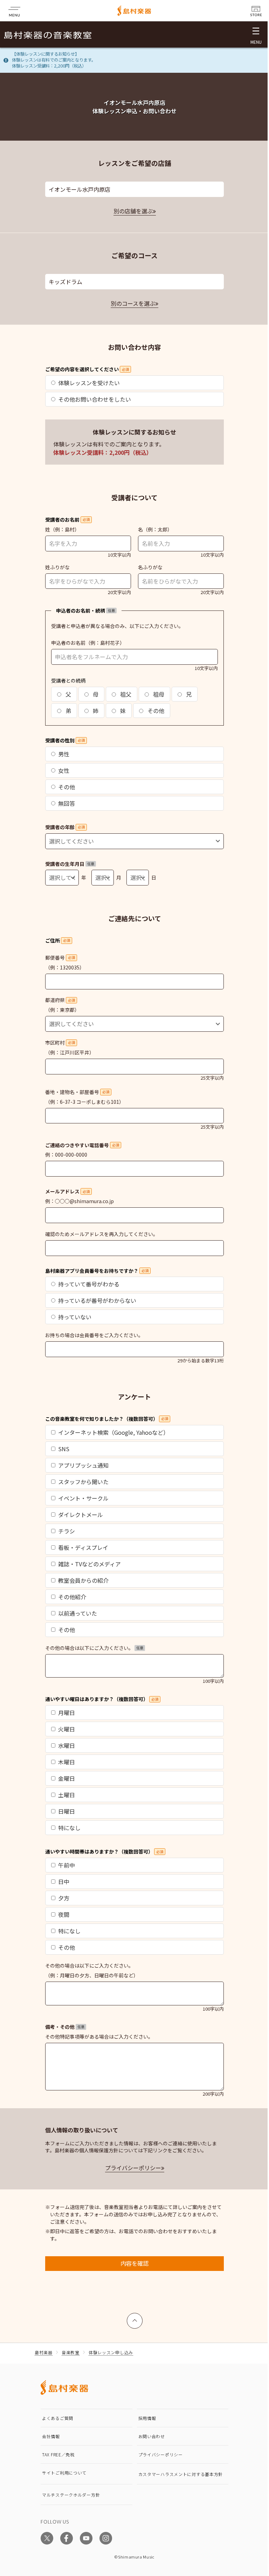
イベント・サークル (83, 1498)
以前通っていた (78, 1613)
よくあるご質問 (58, 2418)
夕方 (64, 1898)
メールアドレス (67, 1191)
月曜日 (67, 1713)
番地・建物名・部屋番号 (77, 1092)
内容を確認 (134, 2263)
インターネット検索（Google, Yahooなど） (113, 1432)
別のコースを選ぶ (133, 303)
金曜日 (67, 1778)
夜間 (64, 1914)
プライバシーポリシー (133, 2168)
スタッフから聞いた (83, 1482)
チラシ (67, 1531)
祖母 (158, 694)
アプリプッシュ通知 (83, 1465)
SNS (64, 1449)
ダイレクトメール (81, 1515)
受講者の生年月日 (70, 864)
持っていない (75, 1317)
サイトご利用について (64, 2473)
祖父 (125, 694)
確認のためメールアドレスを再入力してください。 (102, 1234)
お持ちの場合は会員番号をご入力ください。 (94, 1335)
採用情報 (147, 2418)
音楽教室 (71, 2352)
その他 (155, 711)
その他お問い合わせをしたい (95, 399)
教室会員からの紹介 (83, 1580)
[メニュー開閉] (256, 34)
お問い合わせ (152, 2436)
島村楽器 (44, 2352)
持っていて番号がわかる (89, 1284)
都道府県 (60, 1000)
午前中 (67, 1865)
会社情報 (51, 2436)
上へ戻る (135, 2317)
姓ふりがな (57, 567)
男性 (64, 754)
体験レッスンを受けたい (89, 383)
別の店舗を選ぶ (133, 211)
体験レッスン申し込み (111, 2352)
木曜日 (67, 1762)
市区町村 (60, 1043)
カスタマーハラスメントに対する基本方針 (181, 2474)
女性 (64, 770)
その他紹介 (72, 1597)
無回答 (67, 803)
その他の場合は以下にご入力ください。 (94, 1648)
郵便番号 (60, 958)
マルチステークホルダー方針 (71, 2495)
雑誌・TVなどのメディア (89, 1564)
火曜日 (67, 1729)
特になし (69, 1828)
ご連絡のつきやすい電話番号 (82, 1145)
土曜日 (67, 1795)
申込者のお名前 (68, 643)
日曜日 (67, 1811)
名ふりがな (150, 567)
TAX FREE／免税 (58, 2454)
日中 (64, 1882)
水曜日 (67, 1745)
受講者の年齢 (65, 827)
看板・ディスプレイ (83, 1547)
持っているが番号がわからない (97, 1300)
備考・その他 (65, 2027)
